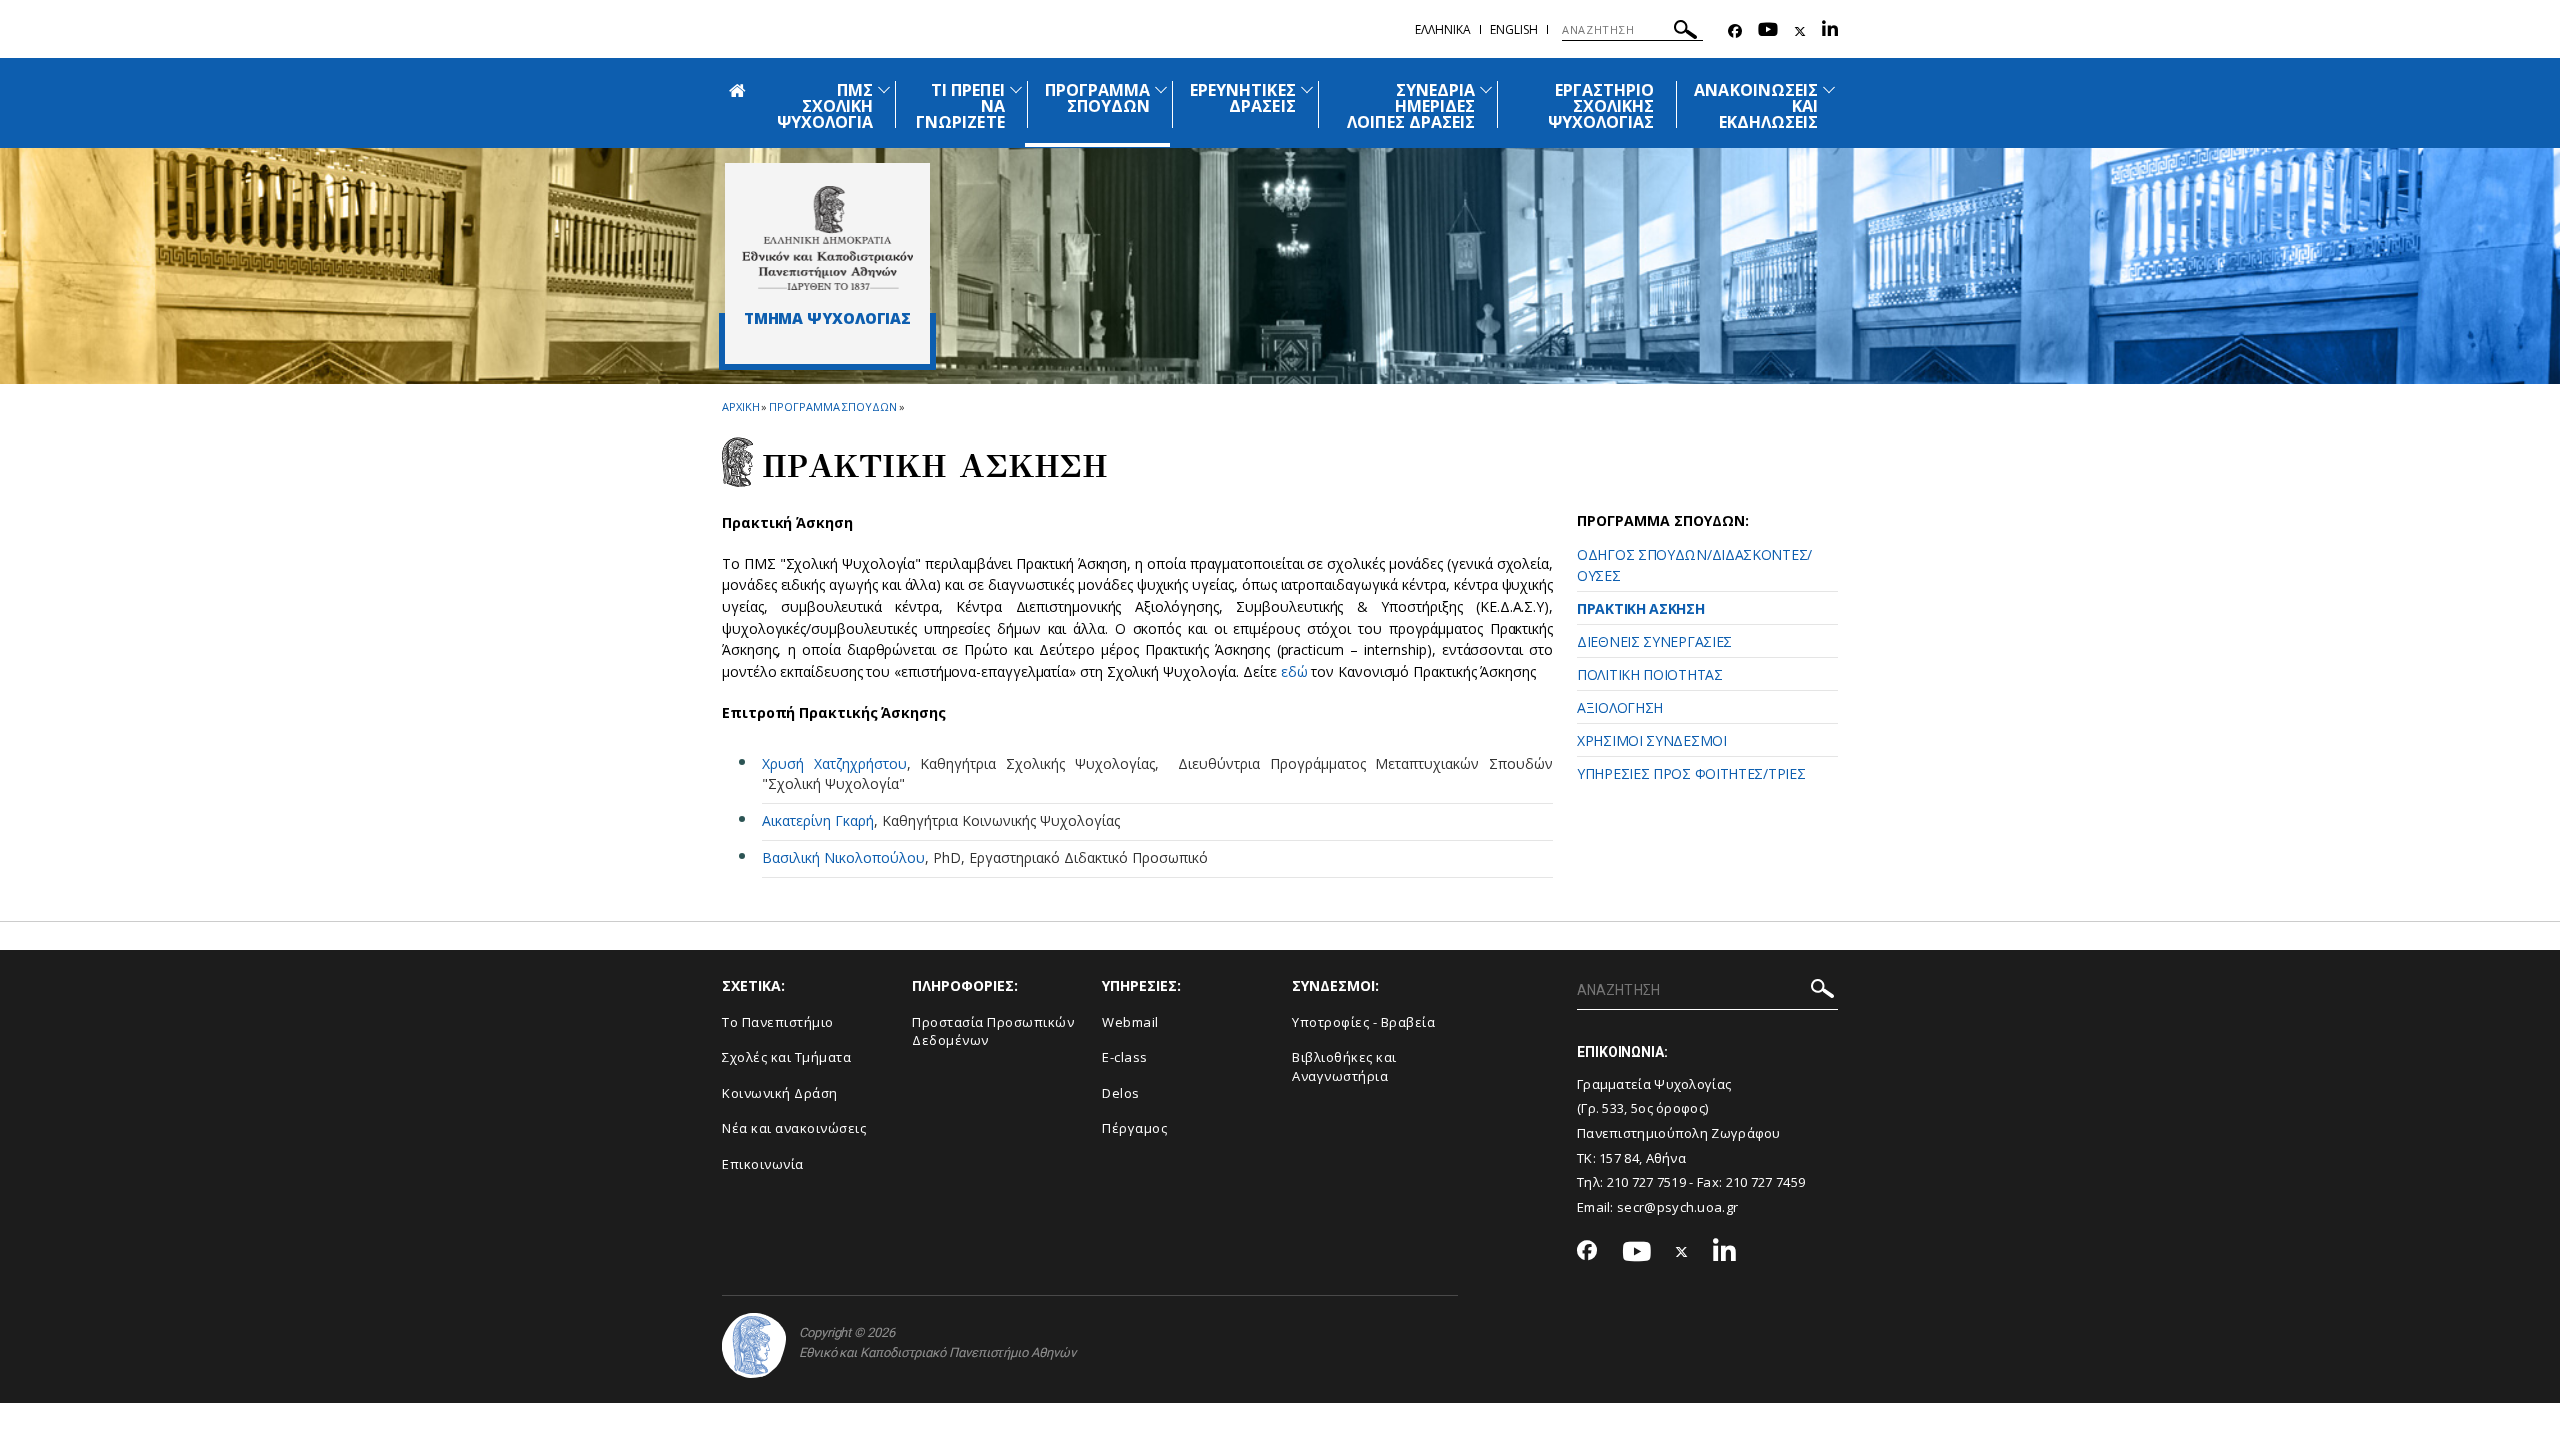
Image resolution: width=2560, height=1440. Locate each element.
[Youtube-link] (1768, 31)
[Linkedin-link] (1830, 31)
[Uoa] (754, 1345)
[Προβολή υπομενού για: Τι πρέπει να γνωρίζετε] (1016, 89)
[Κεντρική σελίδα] (827, 238)
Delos (1121, 1093)
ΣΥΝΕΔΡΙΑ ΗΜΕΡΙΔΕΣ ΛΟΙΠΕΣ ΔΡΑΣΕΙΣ (1411, 106)
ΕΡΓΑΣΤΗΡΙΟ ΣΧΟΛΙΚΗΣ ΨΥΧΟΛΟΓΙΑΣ (1601, 106)
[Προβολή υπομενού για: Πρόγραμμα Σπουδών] (1161, 89)
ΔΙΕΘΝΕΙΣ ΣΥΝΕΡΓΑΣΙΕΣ (1654, 641)
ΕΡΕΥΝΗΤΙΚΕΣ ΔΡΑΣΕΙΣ (1243, 98)
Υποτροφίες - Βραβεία (1363, 1022)
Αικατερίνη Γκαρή (818, 820)
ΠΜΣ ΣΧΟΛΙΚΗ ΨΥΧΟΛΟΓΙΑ (825, 106)
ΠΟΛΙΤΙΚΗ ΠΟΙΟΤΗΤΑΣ (1650, 674)
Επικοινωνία (763, 1164)
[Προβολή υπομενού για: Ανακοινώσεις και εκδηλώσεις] (1829, 89)
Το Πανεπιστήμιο (778, 1022)
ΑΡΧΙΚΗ (740, 406)
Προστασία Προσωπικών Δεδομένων (993, 1031)
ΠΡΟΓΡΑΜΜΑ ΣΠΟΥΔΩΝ (1097, 98)
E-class (1125, 1057)
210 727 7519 (1647, 1182)
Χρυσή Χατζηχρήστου (834, 763)
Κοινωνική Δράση (780, 1093)
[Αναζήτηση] (1685, 32)
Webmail (1130, 1022)
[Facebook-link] (1735, 31)
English (1514, 29)
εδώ (1296, 671)
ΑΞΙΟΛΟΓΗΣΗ (1620, 707)
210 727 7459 (1766, 1182)
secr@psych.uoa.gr (1677, 1207)
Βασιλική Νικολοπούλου (843, 857)
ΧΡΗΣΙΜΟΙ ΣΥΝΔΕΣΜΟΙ (1652, 740)
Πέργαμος (1134, 1128)
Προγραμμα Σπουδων (832, 406)
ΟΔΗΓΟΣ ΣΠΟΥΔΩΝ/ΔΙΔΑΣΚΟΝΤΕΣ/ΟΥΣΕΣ (1694, 565)
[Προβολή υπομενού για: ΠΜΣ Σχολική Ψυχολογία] (884, 89)
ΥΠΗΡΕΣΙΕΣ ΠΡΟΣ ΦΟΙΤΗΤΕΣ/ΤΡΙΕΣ (1691, 773)
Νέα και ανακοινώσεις (794, 1128)
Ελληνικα (1443, 29)
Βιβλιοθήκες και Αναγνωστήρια (1344, 1066)
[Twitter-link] (1800, 31)
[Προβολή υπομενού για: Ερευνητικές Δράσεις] (1307, 89)
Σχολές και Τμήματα (786, 1057)
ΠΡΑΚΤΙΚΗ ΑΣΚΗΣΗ (1641, 608)
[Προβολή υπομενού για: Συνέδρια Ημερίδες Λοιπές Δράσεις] (1486, 89)
